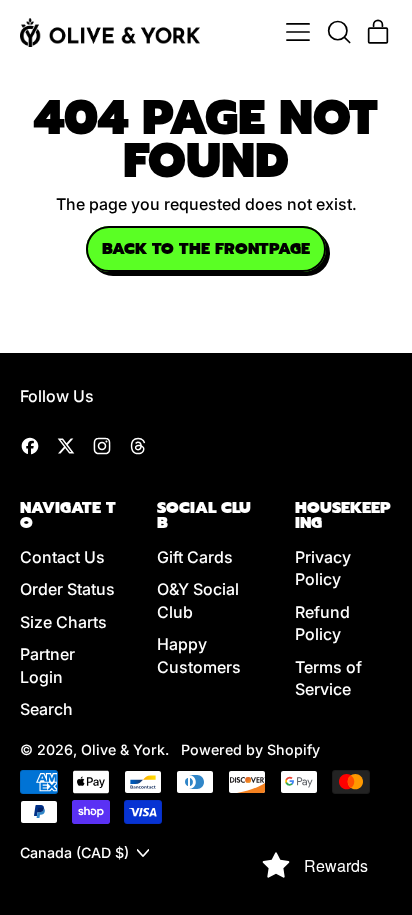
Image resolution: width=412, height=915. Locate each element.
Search (46, 709)
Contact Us (62, 557)
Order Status (67, 589)
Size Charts (63, 622)
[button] (338, 32)
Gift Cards (195, 557)
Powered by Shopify (250, 749)
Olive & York (123, 749)
